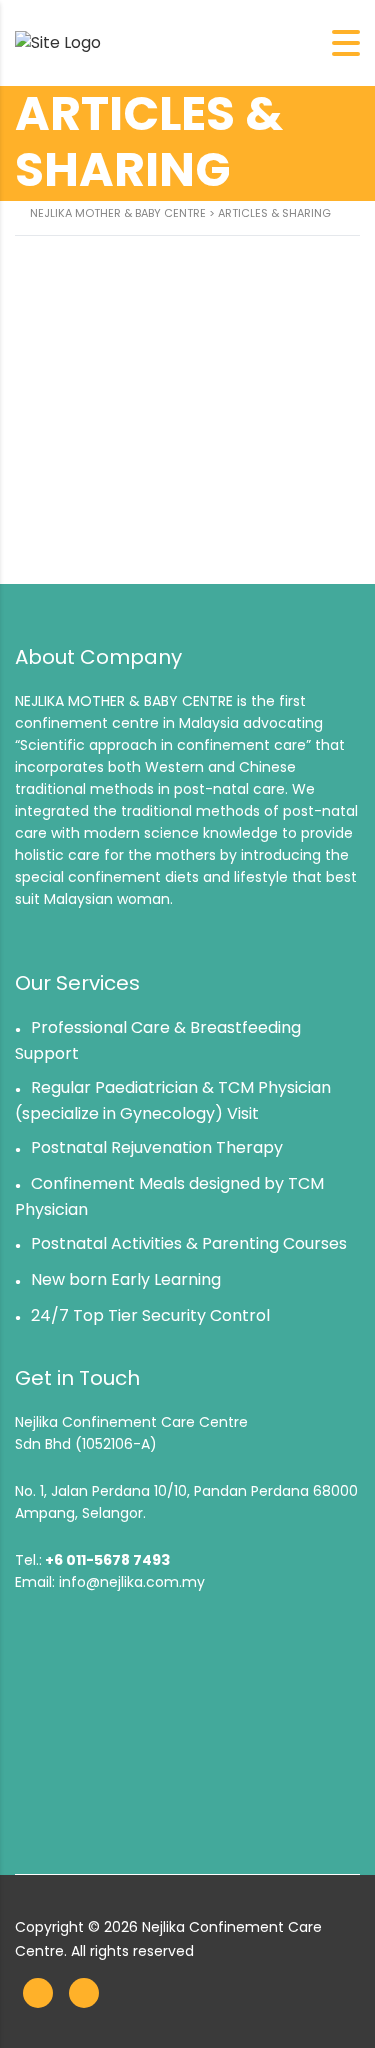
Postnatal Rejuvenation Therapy (157, 1147)
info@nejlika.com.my (132, 1582)
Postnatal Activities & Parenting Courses (189, 1243)
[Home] (58, 42)
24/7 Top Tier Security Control (150, 1315)
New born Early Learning (126, 1279)
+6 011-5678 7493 (107, 1560)
